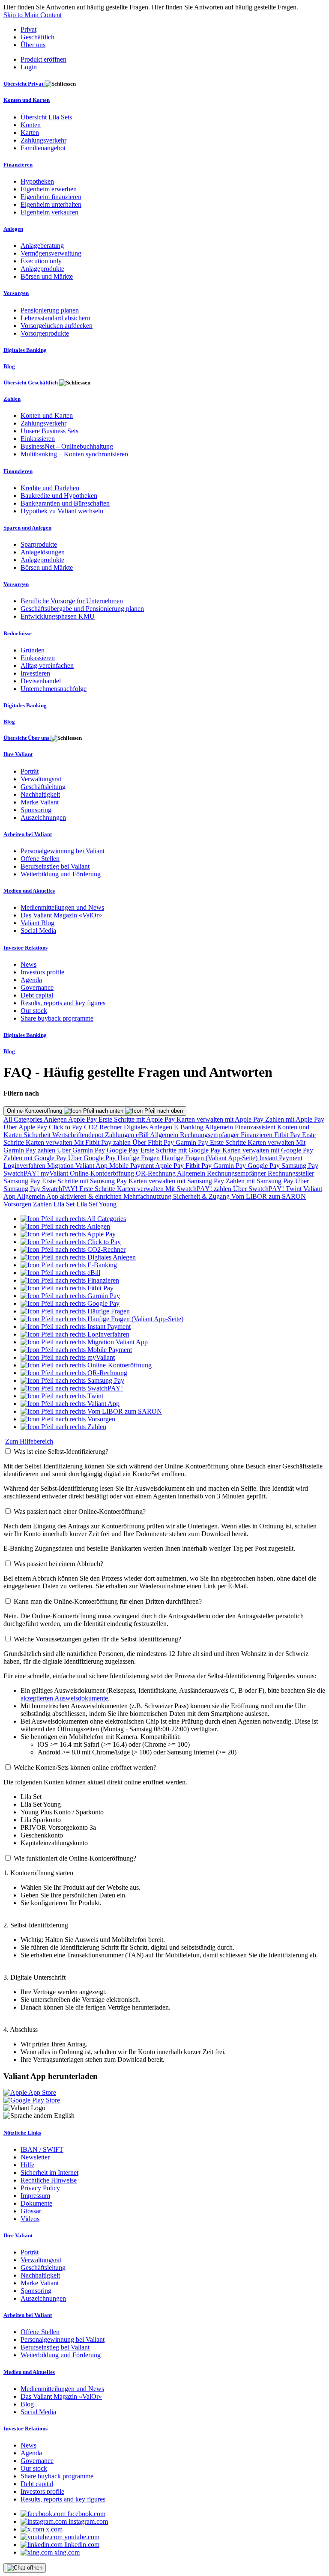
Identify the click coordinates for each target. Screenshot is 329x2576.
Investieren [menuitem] (35, 673)
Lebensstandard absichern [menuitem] (55, 318)
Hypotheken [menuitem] (37, 181)
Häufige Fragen (139, 1158)
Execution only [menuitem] (41, 261)
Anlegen (56, 1119)
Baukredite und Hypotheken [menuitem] (59, 496)
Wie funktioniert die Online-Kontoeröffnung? (75, 1858)
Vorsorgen (18, 1204)
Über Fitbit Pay (154, 1142)
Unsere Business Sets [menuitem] (49, 431)
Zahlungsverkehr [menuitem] (43, 140)
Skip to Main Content (33, 15)
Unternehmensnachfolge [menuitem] (54, 689)
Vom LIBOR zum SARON (269, 1196)
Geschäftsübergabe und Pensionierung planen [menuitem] (82, 609)
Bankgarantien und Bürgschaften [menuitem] (65, 503)
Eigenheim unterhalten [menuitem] (51, 204)
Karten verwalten (50, 1142)
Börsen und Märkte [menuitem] (47, 276)
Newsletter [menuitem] (35, 2157)
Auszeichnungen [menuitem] (43, 817)
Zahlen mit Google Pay (36, 1158)
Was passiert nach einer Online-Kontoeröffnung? (80, 1511)
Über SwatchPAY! (259, 1189)
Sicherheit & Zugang (202, 1196)
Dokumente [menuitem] (36, 2203)
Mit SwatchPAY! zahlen (199, 1189)
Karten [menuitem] (30, 133)
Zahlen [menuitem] (12, 399)
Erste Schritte (229, 1142)
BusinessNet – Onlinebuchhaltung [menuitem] (67, 446)
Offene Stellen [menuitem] (40, 859)
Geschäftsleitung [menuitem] (43, 787)
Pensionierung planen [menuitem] (50, 310)
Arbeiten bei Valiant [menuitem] (28, 834)
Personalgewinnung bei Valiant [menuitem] (63, 851)
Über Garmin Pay (82, 1150)
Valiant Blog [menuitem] (37, 923)
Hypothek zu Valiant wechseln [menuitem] (62, 511)
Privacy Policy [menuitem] (40, 2188)
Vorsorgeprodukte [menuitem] (45, 333)
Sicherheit (38, 1135)
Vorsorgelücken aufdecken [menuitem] (57, 326)
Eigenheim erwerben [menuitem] (49, 189)
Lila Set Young (96, 1204)
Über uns (33, 45)
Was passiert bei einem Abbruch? (58, 1564)
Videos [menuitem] (30, 2219)
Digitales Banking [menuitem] (25, 350)
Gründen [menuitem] (33, 650)
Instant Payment (281, 1158)
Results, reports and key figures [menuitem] (63, 1003)
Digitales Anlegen (149, 1127)
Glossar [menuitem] (31, 2211)
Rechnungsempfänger (210, 1135)
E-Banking (189, 1127)
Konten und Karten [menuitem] (27, 100)
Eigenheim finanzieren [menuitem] (51, 197)
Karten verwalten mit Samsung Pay (177, 1181)
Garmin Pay (193, 1142)
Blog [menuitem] (9, 366)
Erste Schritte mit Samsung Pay (85, 1181)
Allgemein (220, 1127)
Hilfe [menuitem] (27, 2165)
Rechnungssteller (291, 1173)
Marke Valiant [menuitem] (40, 802)
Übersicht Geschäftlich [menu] (31, 383)
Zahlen (43, 1204)
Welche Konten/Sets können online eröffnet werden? (85, 1767)
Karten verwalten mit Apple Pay (221, 1119)
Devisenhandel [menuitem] (41, 681)
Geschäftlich (37, 37)
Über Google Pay (93, 1158)
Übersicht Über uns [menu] (27, 738)
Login (29, 67)
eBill (143, 1135)
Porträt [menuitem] (30, 771)
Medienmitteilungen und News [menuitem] (62, 907)
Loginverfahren (25, 1166)
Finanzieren (257, 1135)
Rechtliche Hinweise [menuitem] (49, 2180)
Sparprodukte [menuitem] (39, 544)
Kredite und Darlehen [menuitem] (50, 488)
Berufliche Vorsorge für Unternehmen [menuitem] (72, 601)
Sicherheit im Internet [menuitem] (49, 2172)
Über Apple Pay (26, 1127)
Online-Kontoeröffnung (35, 1111)
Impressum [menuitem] (35, 2196)
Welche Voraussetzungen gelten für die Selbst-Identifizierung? (97, 1639)
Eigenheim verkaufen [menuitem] (49, 212)
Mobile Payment (132, 1166)
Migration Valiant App (78, 1166)
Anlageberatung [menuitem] (42, 246)
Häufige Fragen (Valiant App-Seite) (210, 1158)
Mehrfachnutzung (148, 1196)
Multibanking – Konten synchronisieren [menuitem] (74, 454)
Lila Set (65, 1204)
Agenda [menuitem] (31, 980)
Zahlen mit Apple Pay (295, 1119)
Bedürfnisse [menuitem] (18, 633)
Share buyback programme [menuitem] (57, 1018)
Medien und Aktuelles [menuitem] (29, 891)
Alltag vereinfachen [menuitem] (47, 666)
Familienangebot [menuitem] (43, 148)
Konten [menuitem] (31, 125)
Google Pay (124, 1150)
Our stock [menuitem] (34, 1011)
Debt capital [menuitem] (37, 995)
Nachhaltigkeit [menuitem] (40, 794)
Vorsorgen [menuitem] (16, 293)
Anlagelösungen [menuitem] (43, 552)
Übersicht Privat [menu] (24, 84)
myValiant (55, 1173)
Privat (28, 29)
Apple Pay (83, 1119)
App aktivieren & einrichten (85, 1196)
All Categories (24, 1119)
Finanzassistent (256, 1127)
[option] (73, 1219)
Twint (295, 1189)
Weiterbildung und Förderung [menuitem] (61, 874)
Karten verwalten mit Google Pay (268, 1150)
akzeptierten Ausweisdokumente (64, 1698)
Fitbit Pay (288, 1135)
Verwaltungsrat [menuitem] (41, 779)
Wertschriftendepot (79, 1135)
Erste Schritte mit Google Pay (181, 1150)
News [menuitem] (28, 964)
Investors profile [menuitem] (42, 972)
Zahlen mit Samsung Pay (260, 1181)
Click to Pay (66, 1127)
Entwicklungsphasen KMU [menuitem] (58, 616)
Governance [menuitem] (37, 987)
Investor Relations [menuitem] (25, 948)
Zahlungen (120, 1135)
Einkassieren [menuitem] (38, 439)
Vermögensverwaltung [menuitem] (51, 253)
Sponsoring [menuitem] (36, 810)
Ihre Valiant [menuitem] (18, 754)
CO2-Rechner (104, 1127)
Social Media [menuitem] (38, 931)
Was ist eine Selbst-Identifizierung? (61, 1452)
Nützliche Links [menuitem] (22, 2133)
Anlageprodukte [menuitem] (42, 269)
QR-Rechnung (156, 1173)
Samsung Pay (300, 1166)
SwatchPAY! (22, 1173)
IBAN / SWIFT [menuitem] (42, 2149)
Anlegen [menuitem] (13, 229)
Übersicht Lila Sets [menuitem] (46, 117)
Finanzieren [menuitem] (18, 165)
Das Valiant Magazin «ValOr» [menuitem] (61, 915)
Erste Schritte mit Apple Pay (138, 1119)
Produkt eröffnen (43, 59)
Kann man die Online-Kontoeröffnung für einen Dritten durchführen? (108, 1601)
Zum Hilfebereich (29, 1441)
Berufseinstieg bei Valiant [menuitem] (55, 866)
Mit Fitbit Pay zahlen (103, 1142)
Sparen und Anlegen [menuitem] (27, 528)
